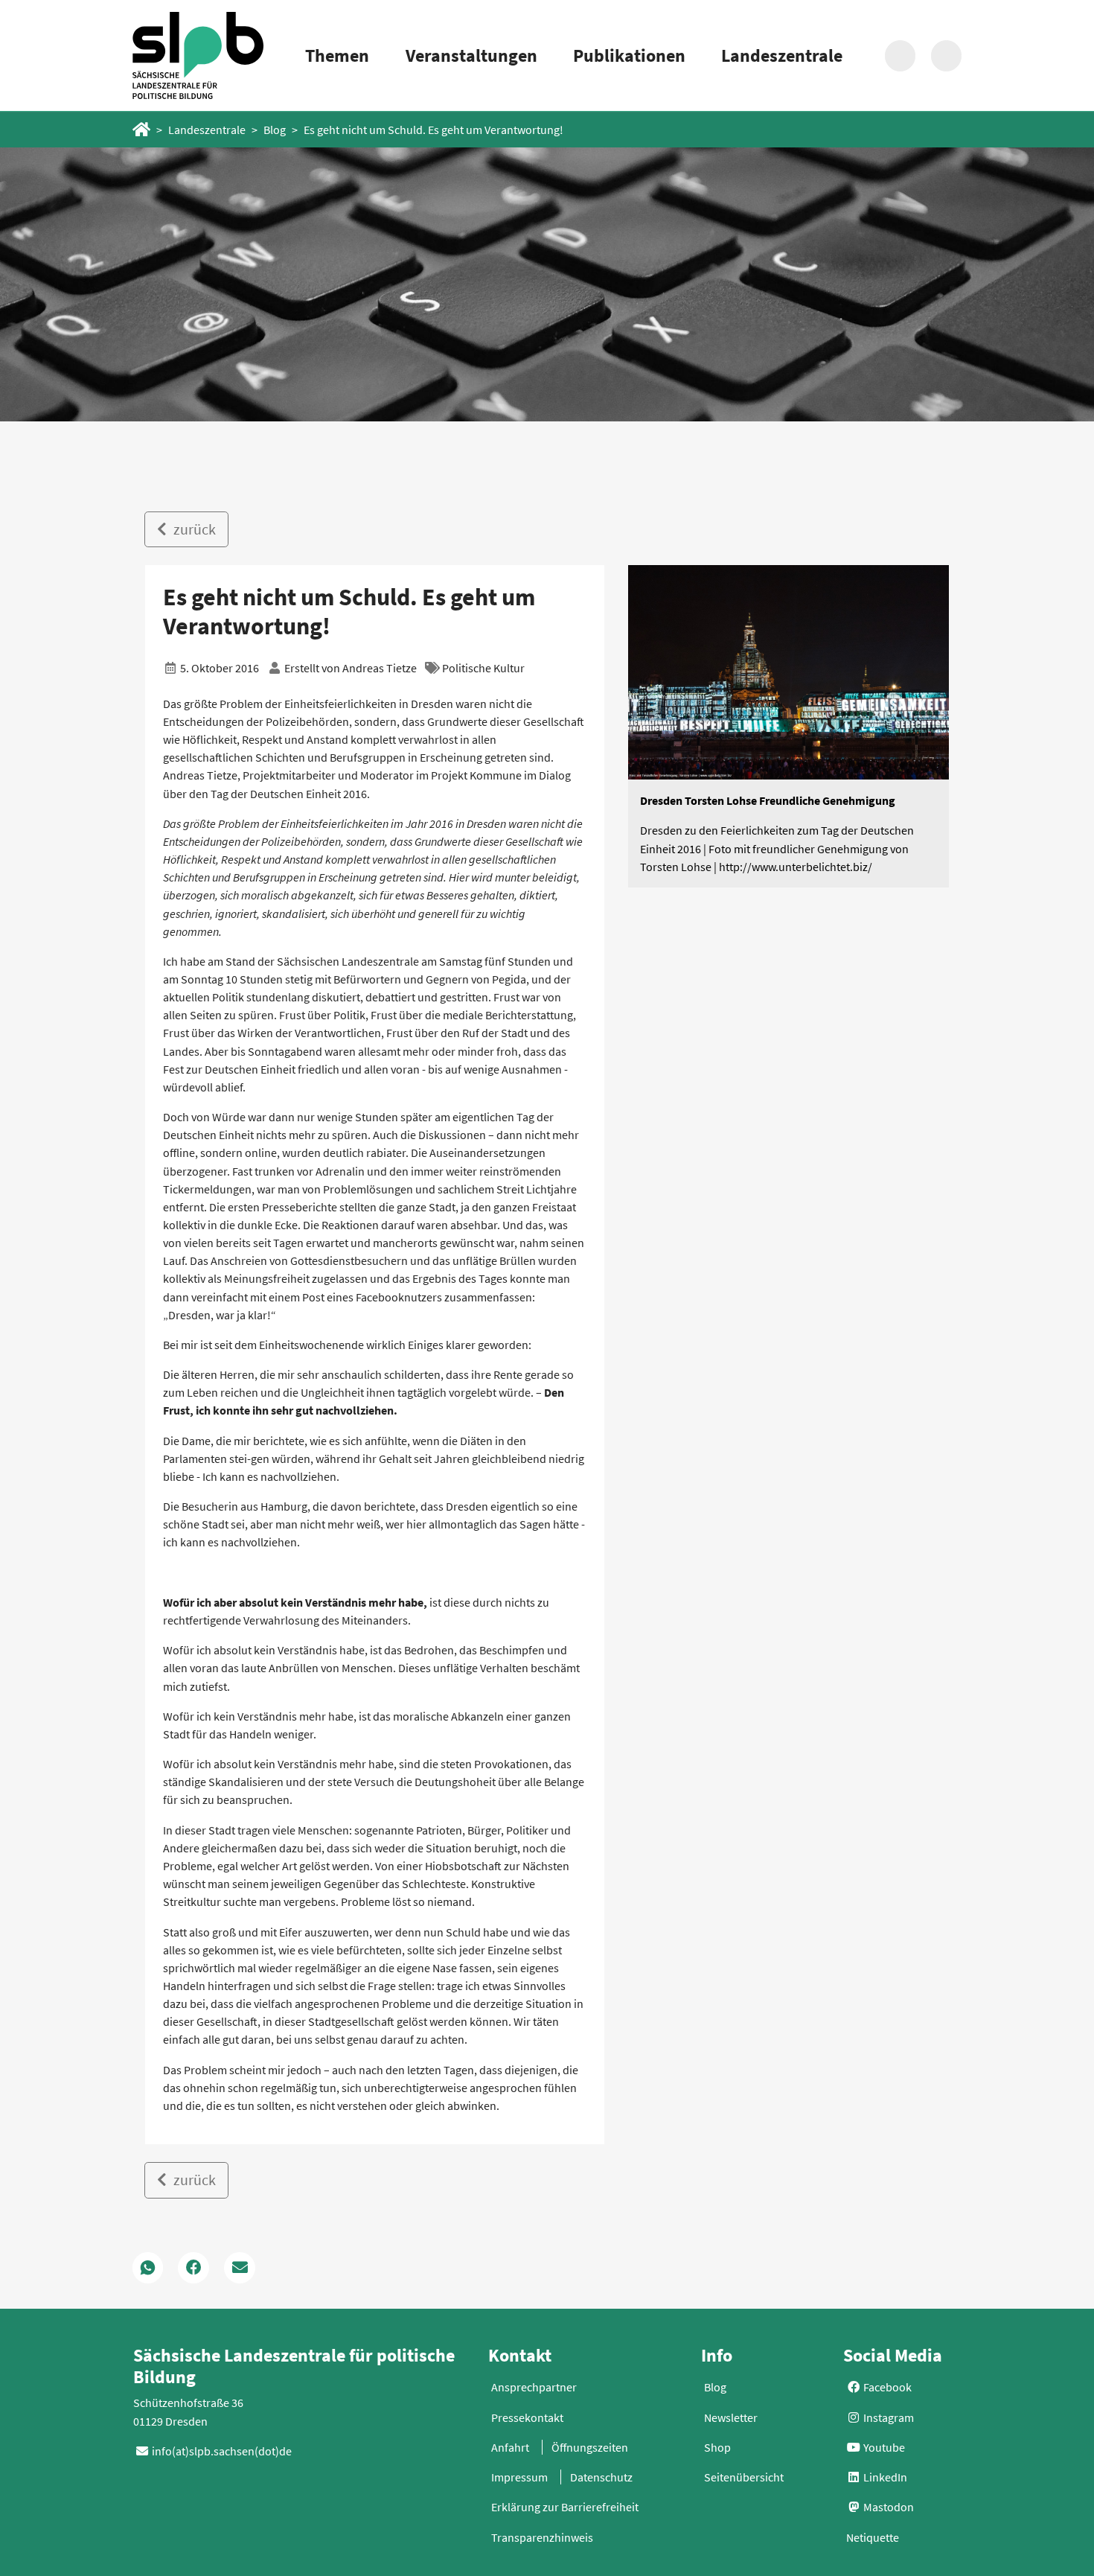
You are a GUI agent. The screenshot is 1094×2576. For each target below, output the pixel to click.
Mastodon (887, 2507)
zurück (193, 529)
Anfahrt (510, 2447)
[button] (148, 2268)
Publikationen (629, 55)
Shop (717, 2447)
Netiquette (873, 2537)
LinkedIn (884, 2477)
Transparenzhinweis (542, 2537)
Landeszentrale (782, 55)
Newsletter (731, 2417)
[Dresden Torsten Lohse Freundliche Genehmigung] (789, 672)
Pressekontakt (527, 2417)
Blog (275, 130)
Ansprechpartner (534, 2387)
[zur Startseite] (198, 55)
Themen (337, 55)
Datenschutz (601, 2477)
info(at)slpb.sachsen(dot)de (222, 2451)
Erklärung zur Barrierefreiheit (565, 2507)
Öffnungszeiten (590, 2447)
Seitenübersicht (744, 2477)
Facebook (886, 2387)
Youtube (883, 2447)
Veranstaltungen (471, 55)
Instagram (887, 2417)
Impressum (519, 2477)
